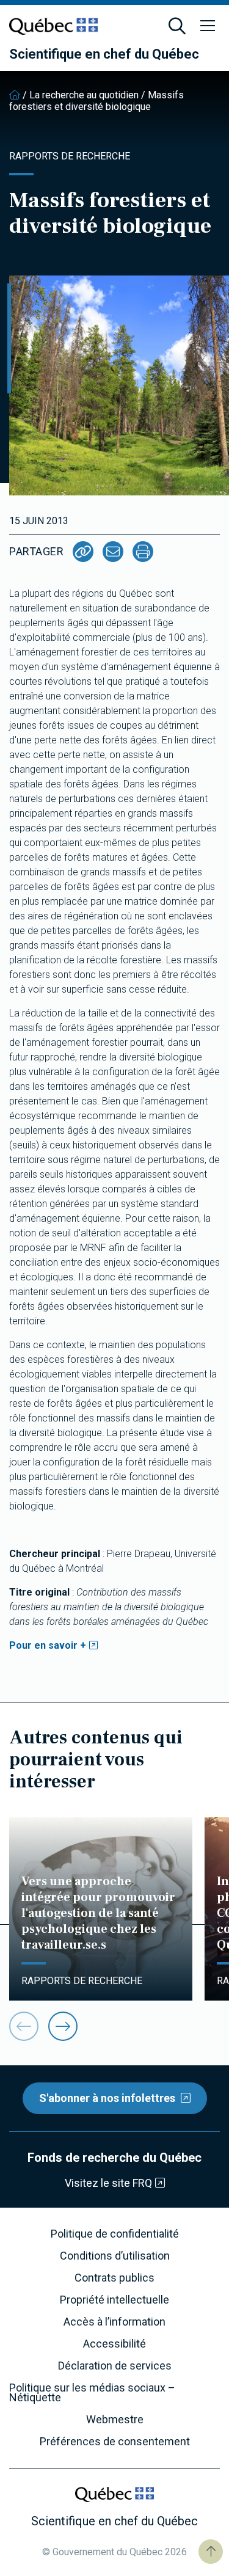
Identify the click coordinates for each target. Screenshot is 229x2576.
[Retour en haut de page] (211, 2552)
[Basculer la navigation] (208, 26)
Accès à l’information (114, 2322)
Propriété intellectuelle (114, 2300)
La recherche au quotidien (84, 95)
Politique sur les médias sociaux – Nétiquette (92, 2393)
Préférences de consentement (115, 2442)
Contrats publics (114, 2278)
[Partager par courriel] (113, 552)
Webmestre (115, 2420)
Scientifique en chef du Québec (104, 54)
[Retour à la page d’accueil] (15, 95)
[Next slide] (63, 2026)
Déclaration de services (115, 2366)
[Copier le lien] (83, 552)
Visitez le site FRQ (108, 2183)
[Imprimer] (143, 552)
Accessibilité (114, 2344)
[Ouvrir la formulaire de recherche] (177, 26)
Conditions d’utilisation (115, 2256)
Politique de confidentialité (115, 2234)
